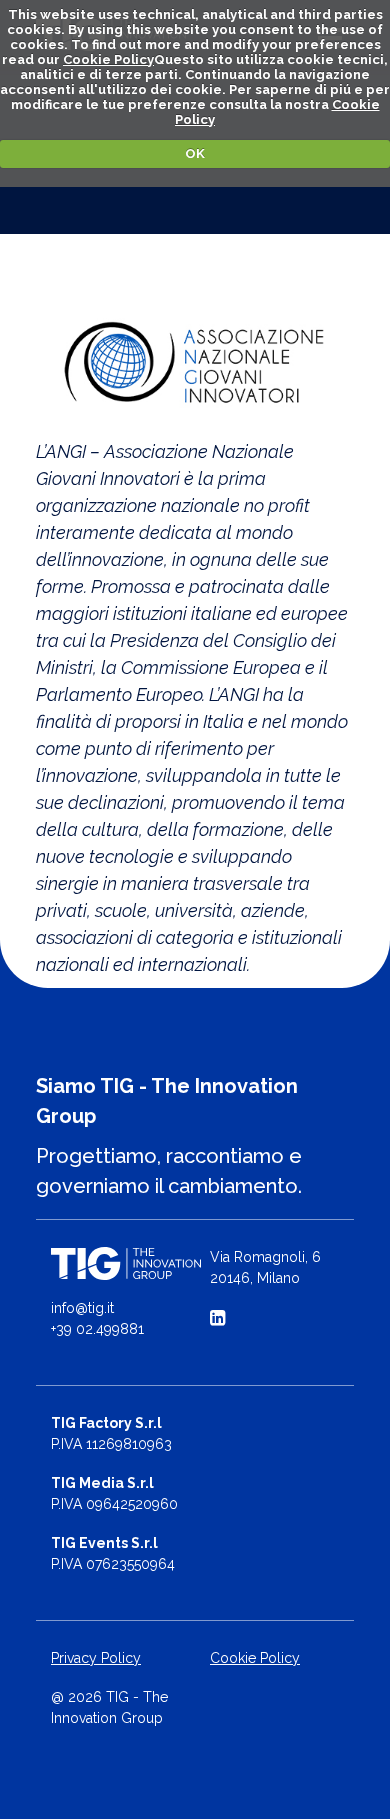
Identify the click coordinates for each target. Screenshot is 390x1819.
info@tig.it (82, 1308)
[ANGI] (195, 363)
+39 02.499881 (97, 1329)
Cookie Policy (108, 59)
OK (195, 153)
